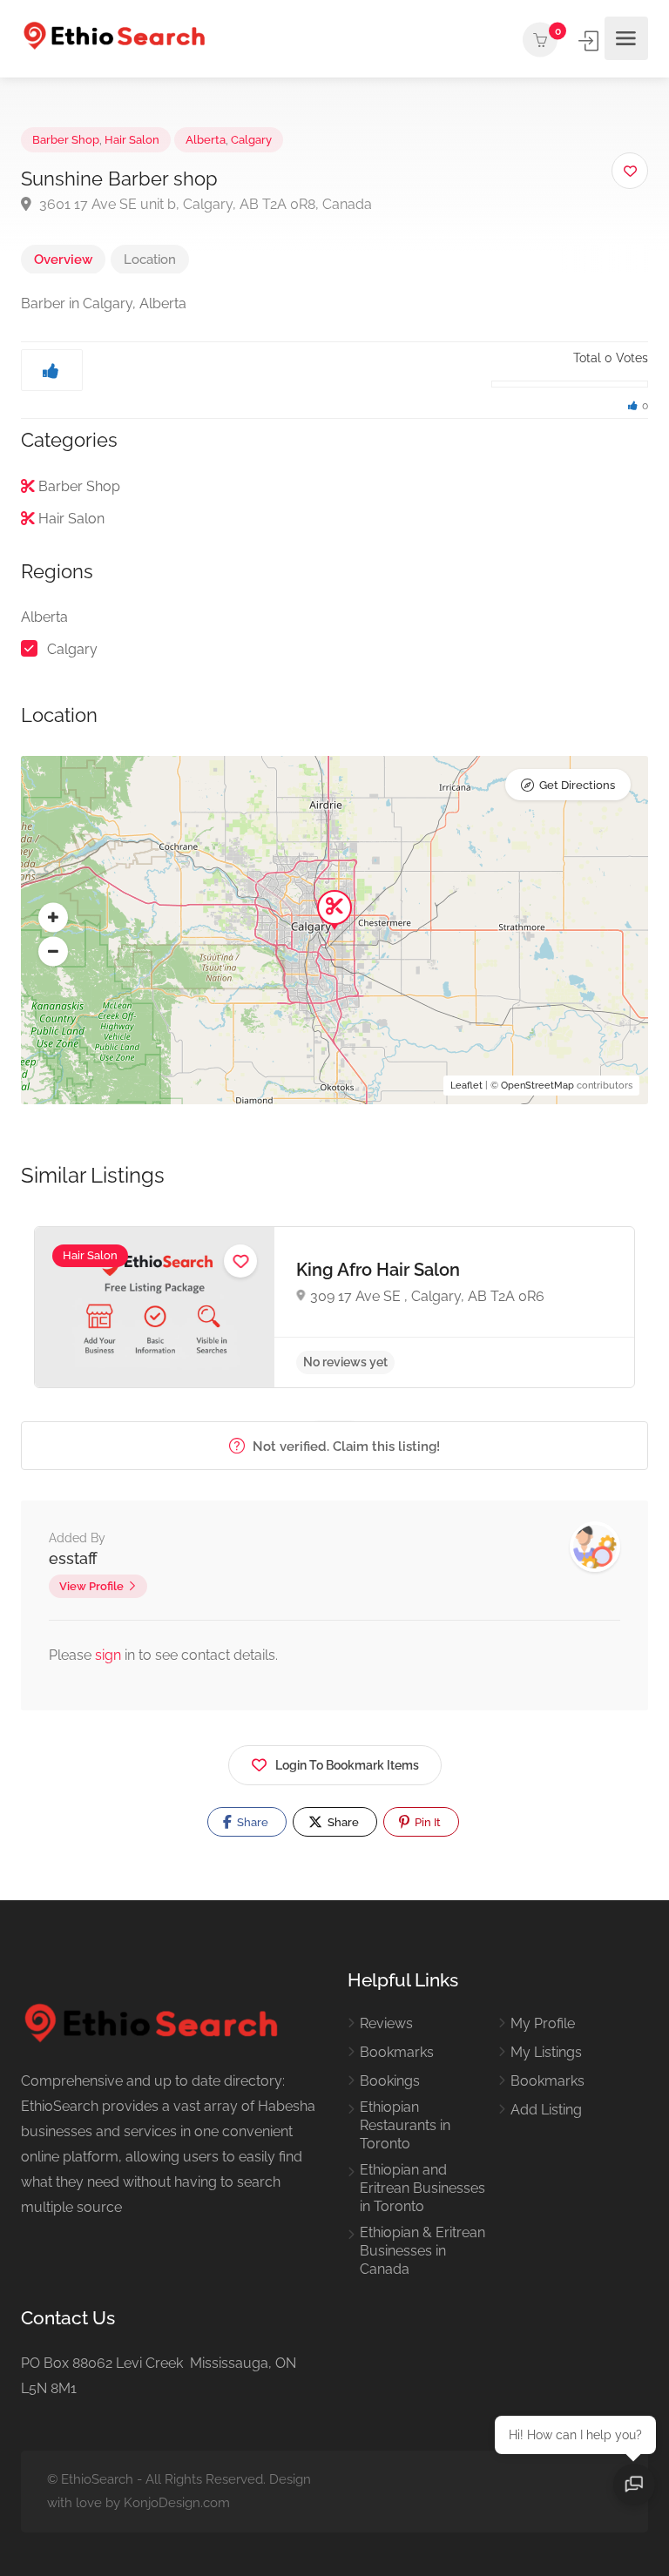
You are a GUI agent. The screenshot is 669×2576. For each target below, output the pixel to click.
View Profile (91, 1586)
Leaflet (466, 1086)
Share (251, 1822)
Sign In (590, 41)
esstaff (73, 1558)
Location (150, 260)
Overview (63, 260)
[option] (334, 1307)
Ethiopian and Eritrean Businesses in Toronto (422, 2188)
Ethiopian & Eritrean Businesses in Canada (422, 2251)
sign (110, 1655)
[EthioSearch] (115, 39)
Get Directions (577, 785)
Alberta (206, 140)
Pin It (426, 1822)
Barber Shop (66, 140)
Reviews (386, 2023)
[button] (53, 917)
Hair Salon (132, 140)
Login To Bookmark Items (347, 1765)
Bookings (390, 2081)
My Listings (546, 2052)
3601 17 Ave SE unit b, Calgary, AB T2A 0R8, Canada (204, 204)
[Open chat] (634, 2485)
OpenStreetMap (537, 1086)
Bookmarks (397, 2052)
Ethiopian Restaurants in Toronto (405, 2125)
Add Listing (546, 2110)
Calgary (251, 140)
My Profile (543, 2023)
